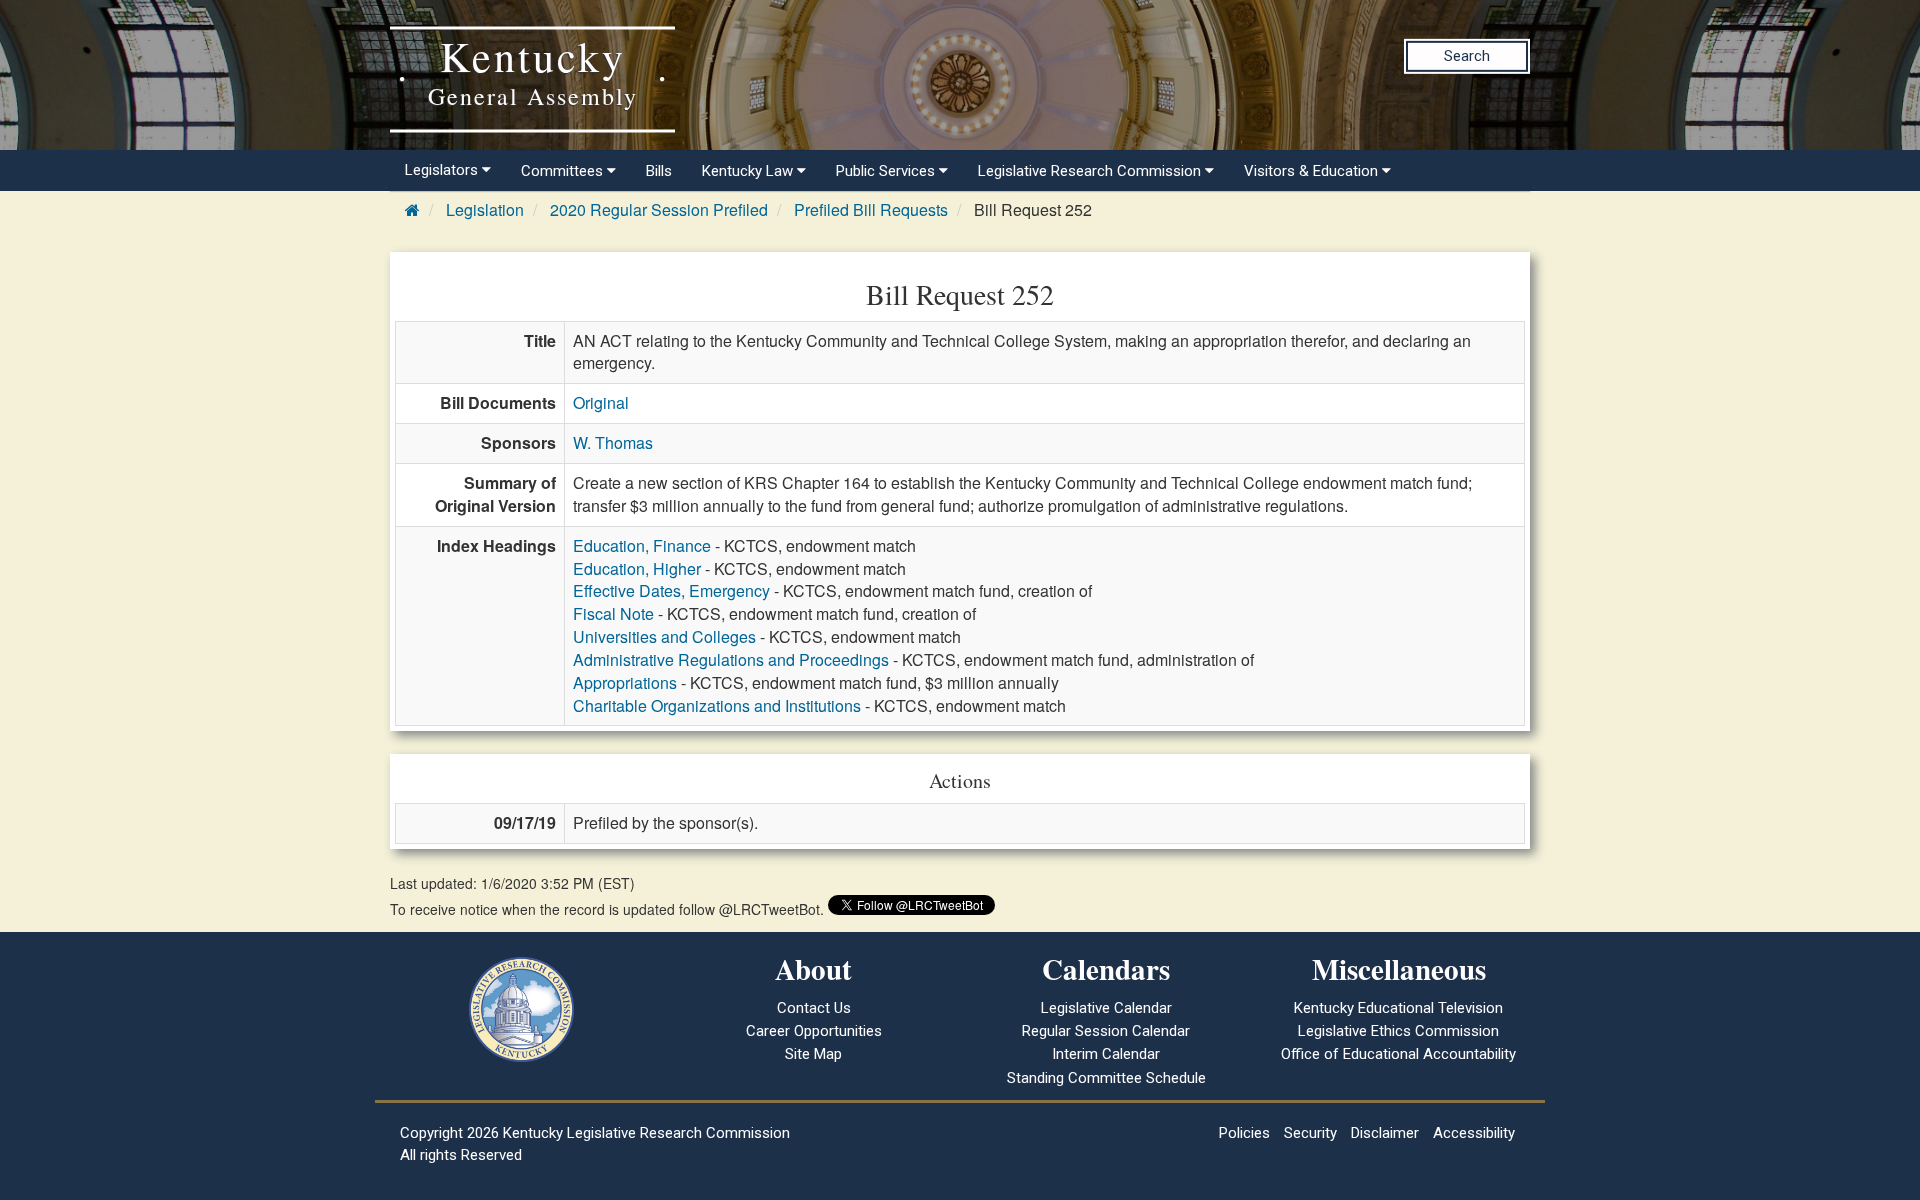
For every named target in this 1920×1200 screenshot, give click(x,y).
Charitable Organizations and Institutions (717, 705)
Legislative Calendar (1106, 1008)
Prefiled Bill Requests (871, 209)
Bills (659, 171)
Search (1467, 56)
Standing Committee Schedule (1106, 1078)
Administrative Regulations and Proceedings (731, 659)
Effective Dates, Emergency (671, 590)
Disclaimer (1385, 1133)
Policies (1244, 1133)
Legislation (485, 209)
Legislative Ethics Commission (1398, 1031)
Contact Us (814, 1008)
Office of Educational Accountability (1398, 1054)
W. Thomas (613, 442)
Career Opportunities (814, 1031)
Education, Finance (642, 545)
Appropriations (625, 682)
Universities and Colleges (664, 636)
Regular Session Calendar (1106, 1031)
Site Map (813, 1054)
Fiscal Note (613, 613)
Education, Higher (637, 568)
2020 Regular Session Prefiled (659, 209)
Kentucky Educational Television (1398, 1008)
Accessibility (1474, 1133)
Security (1310, 1133)
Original (601, 402)
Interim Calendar (1106, 1054)
